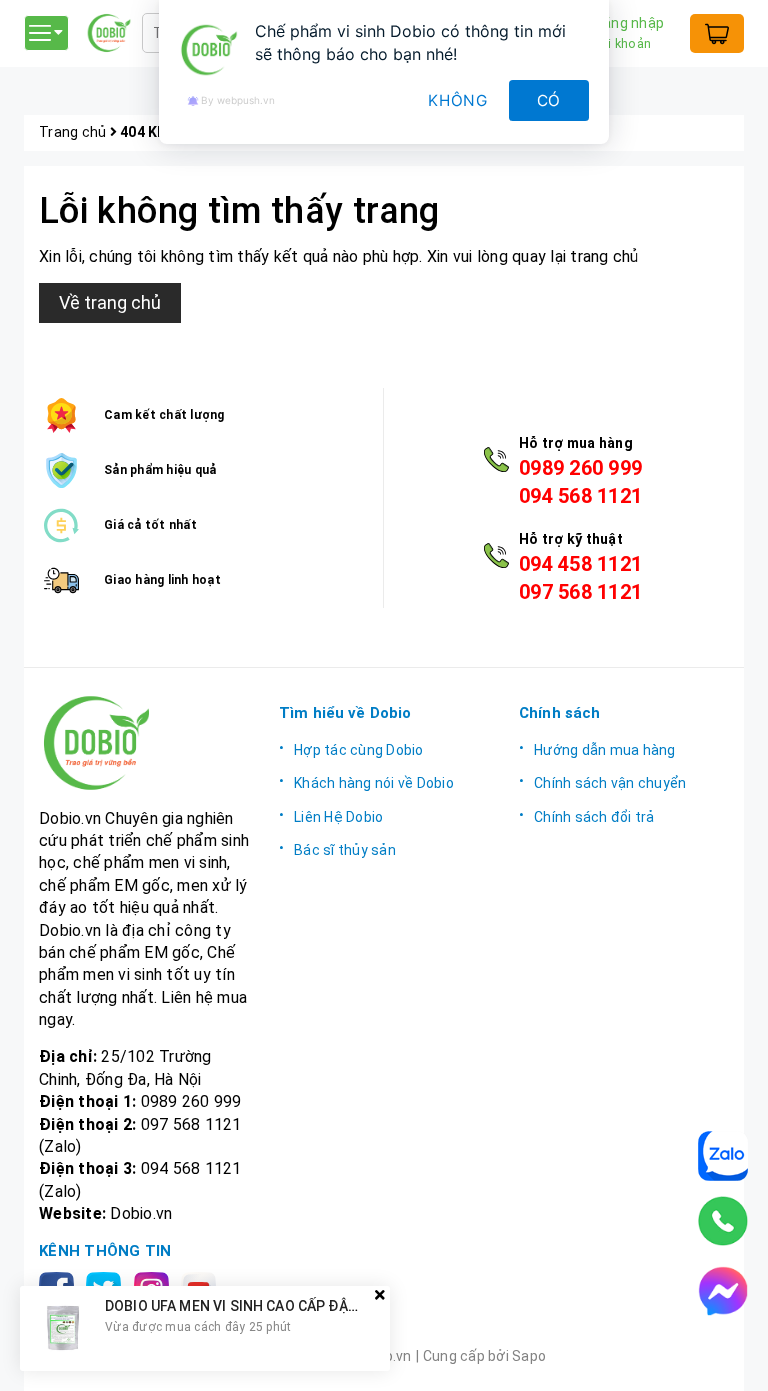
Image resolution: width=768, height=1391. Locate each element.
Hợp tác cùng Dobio (359, 750)
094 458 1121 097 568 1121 (580, 578)
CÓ (549, 100)
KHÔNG (458, 100)
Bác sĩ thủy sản (345, 850)
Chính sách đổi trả (594, 817)
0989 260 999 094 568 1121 (580, 482)
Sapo (529, 1356)
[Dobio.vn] (144, 743)
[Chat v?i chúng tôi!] (723, 1291)
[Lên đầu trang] (733, 1356)
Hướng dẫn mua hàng (605, 750)
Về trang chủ (110, 302)
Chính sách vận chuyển (610, 783)
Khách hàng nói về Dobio (374, 783)
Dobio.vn (141, 1213)
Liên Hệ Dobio (338, 817)
